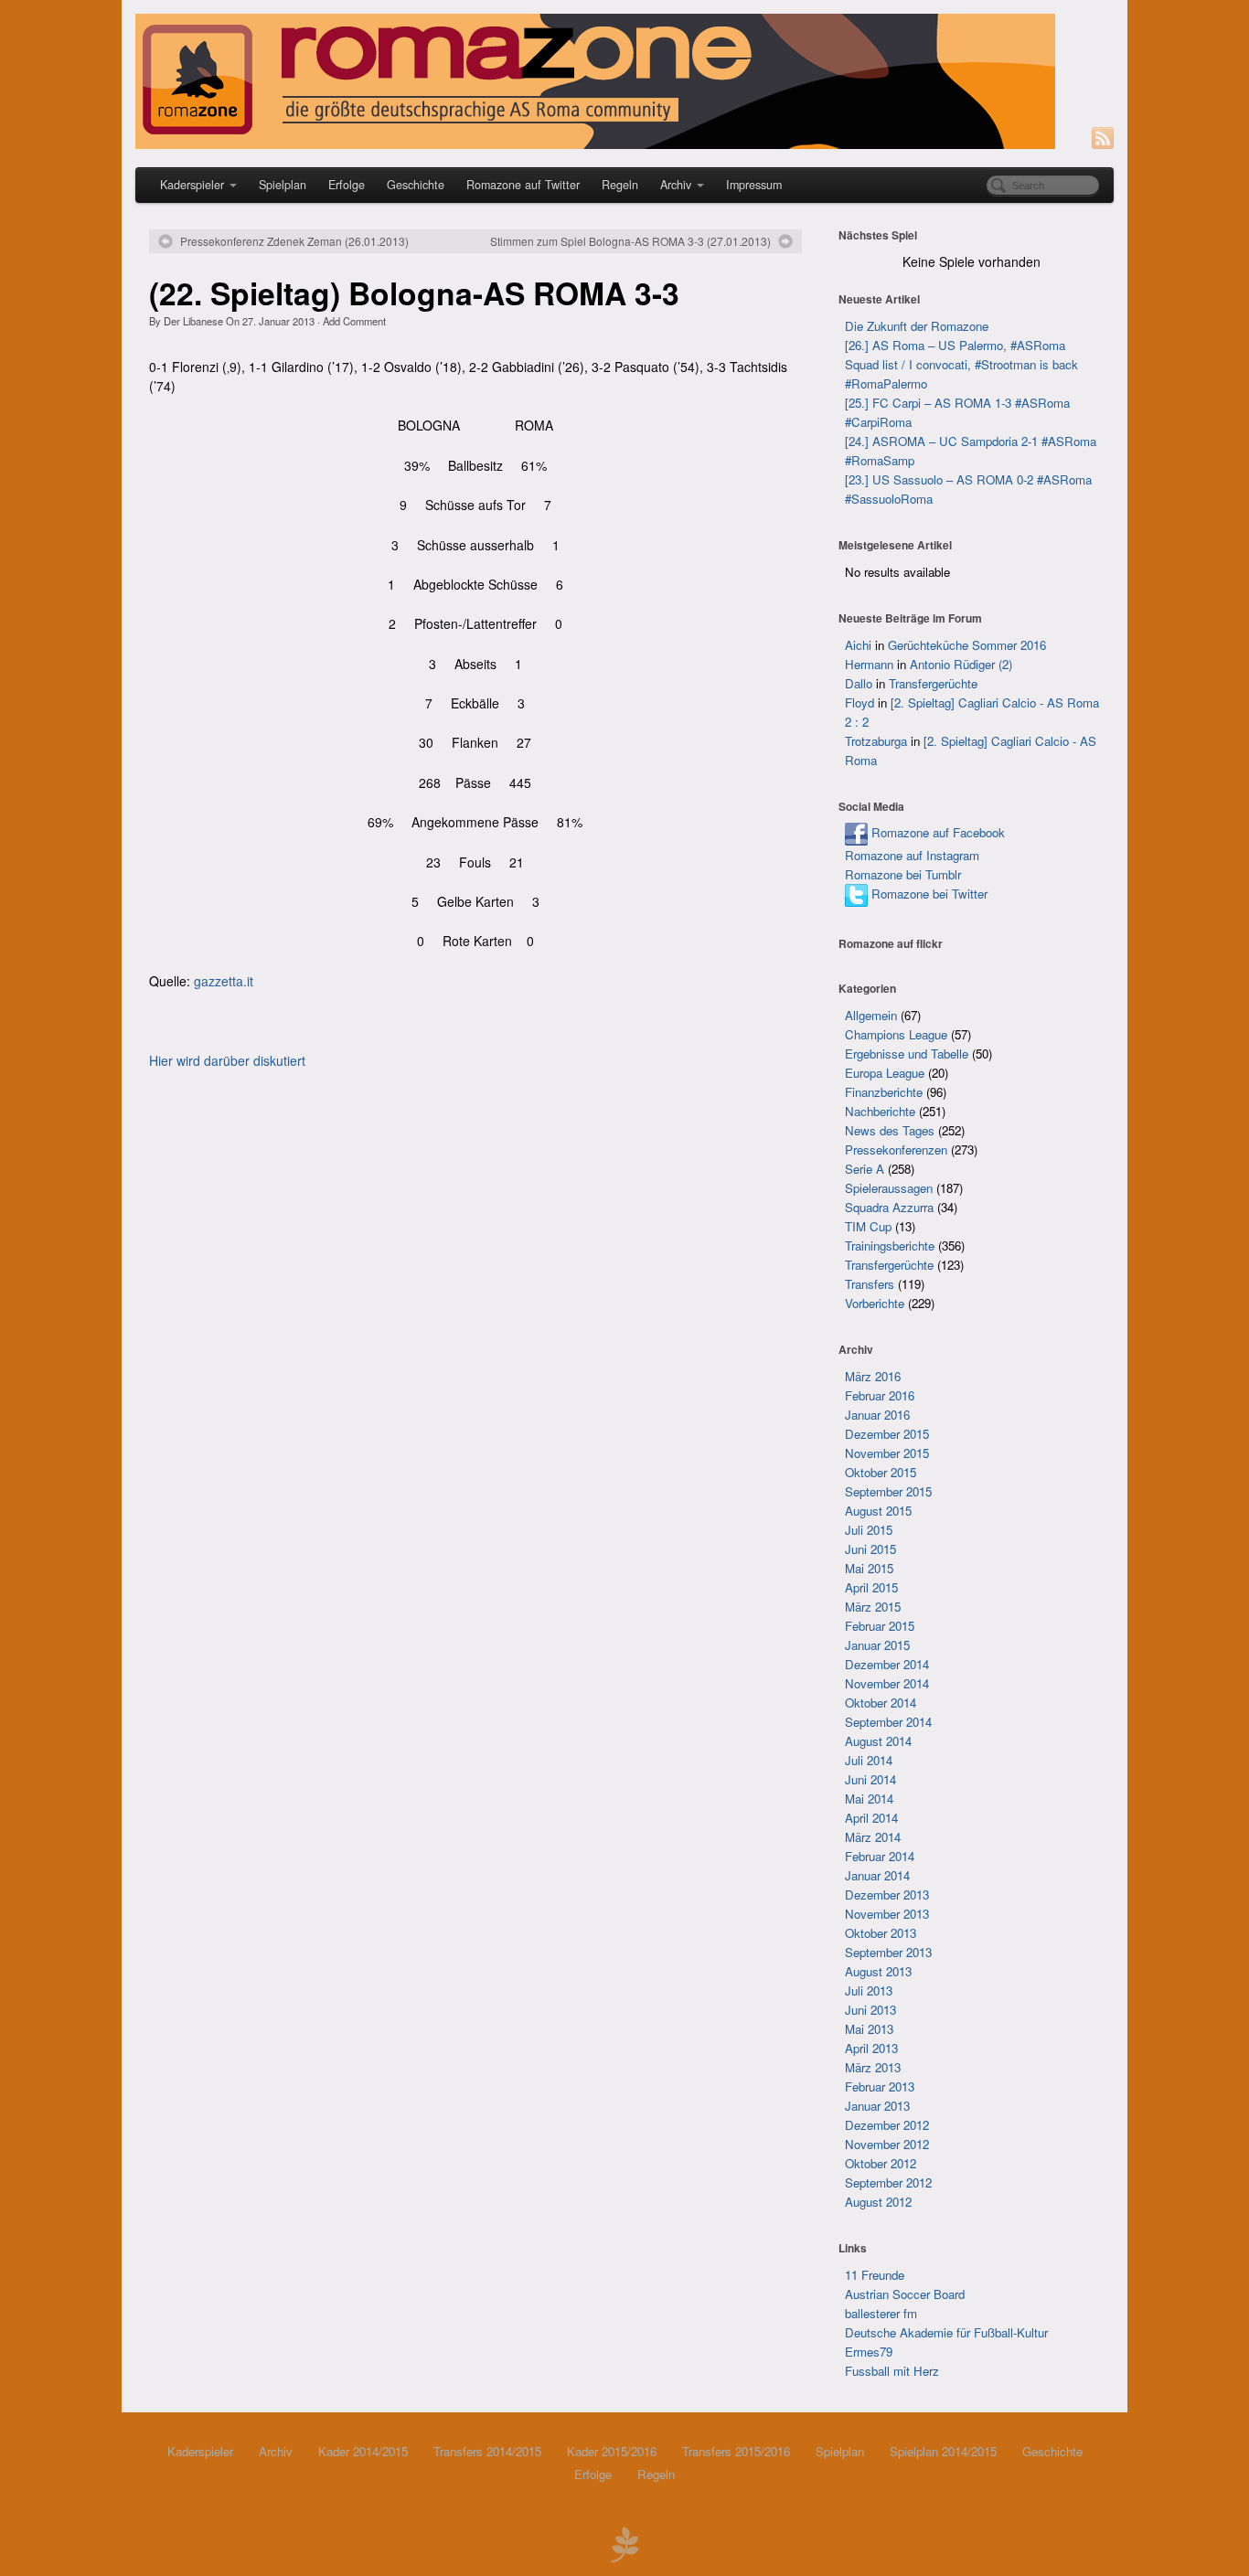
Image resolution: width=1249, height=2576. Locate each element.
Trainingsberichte (890, 1245)
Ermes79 (869, 2352)
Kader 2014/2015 (363, 2451)
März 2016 (873, 1376)
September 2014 (888, 1722)
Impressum (754, 185)
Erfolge (347, 185)
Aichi (858, 645)
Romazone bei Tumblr (903, 874)
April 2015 (871, 1587)
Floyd (859, 703)
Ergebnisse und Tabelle (907, 1054)
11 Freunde (875, 2275)
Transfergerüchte (933, 683)
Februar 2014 (880, 1856)
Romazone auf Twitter (523, 185)
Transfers (870, 1284)
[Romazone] (624, 81)
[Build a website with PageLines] (624, 2542)
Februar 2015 (880, 1626)
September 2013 (888, 1952)
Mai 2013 (869, 2029)
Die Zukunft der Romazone (917, 326)
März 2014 (873, 1837)
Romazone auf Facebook (936, 832)
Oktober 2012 (881, 2163)
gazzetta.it (224, 981)
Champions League (896, 1034)
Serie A (865, 1169)
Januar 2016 (877, 1415)
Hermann (869, 664)
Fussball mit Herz (892, 2371)
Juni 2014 (870, 1779)
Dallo (859, 683)
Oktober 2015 (881, 1472)
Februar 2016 (880, 1395)
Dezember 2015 (887, 1434)
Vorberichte (875, 1303)
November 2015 (887, 1453)
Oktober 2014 (881, 1703)
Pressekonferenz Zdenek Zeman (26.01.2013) (294, 241)
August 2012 (878, 2202)
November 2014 (887, 1683)
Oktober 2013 (881, 1933)
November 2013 (887, 1914)
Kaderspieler (192, 185)
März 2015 (873, 1607)
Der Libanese (193, 321)
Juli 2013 (869, 1991)
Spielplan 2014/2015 (943, 2451)
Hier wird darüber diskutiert (227, 1060)
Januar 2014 (877, 1875)
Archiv (676, 185)
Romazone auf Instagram (912, 855)
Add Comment (354, 321)
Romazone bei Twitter (928, 894)
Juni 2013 (870, 2010)
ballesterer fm (881, 2313)
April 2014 (871, 1818)
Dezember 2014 (887, 1664)
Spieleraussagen (889, 1188)
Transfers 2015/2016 (736, 2451)
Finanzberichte (884, 1092)
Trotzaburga (876, 741)
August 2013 (878, 1971)
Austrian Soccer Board (905, 2294)
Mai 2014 (869, 1799)
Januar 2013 (877, 2106)
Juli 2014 (869, 1760)
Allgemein (871, 1015)
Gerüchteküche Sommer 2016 (967, 645)
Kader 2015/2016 (612, 2451)
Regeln (620, 185)
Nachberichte (880, 1111)
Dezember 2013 (887, 1895)
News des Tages (890, 1130)
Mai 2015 (869, 1568)
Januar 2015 (877, 1645)
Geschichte (416, 185)
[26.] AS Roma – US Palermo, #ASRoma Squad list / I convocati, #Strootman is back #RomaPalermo (961, 364)
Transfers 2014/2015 (487, 2451)
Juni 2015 (870, 1549)
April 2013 (871, 2048)
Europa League (885, 1073)
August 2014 (878, 1741)
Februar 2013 (880, 2086)
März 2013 (873, 2067)
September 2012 (888, 2182)
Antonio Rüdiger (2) (961, 664)
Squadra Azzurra (889, 1207)
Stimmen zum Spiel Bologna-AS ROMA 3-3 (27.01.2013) (630, 241)
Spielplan (283, 185)
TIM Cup (868, 1226)
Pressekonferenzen (896, 1150)
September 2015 (888, 1491)
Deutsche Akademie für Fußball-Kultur (946, 2332)
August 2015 (878, 1511)
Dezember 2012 (887, 2125)
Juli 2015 (869, 1530)
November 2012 (887, 2144)
